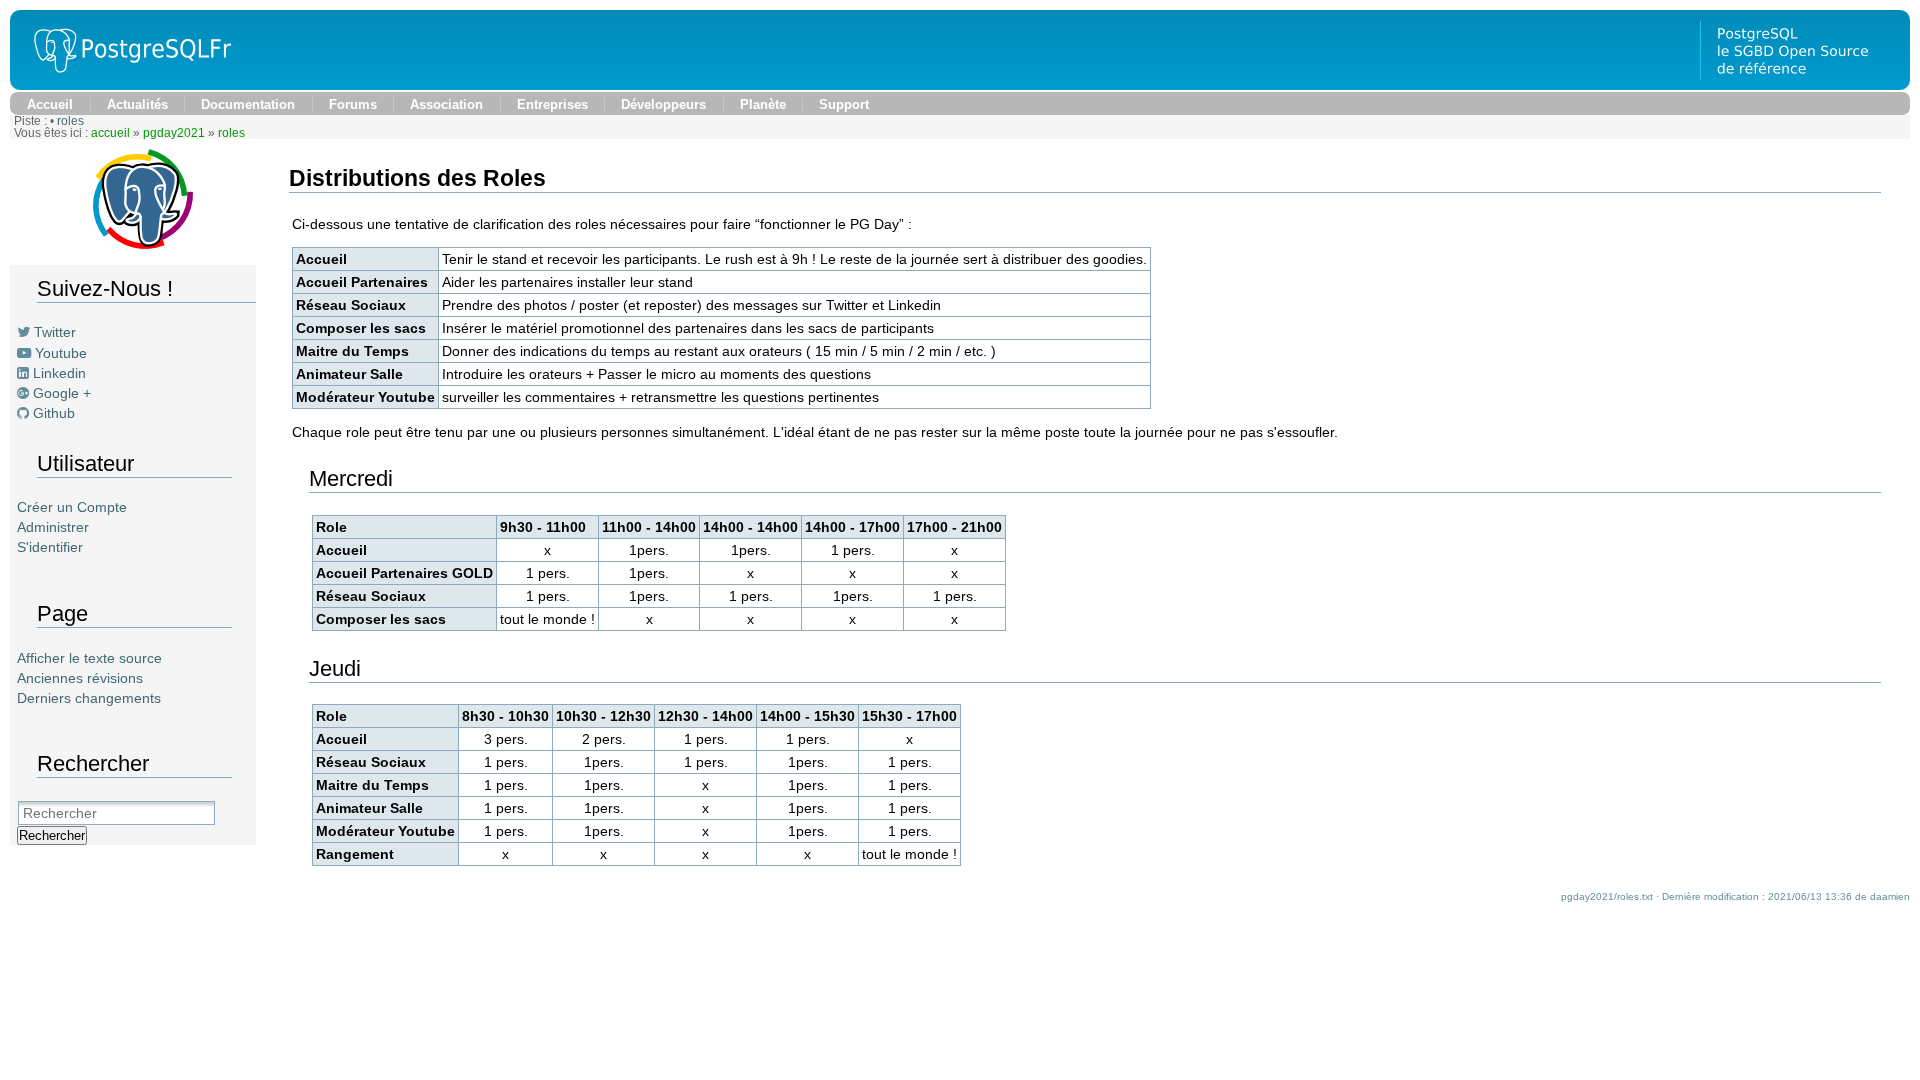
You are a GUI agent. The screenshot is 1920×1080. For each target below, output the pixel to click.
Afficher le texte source (89, 658)
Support (844, 104)
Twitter (55, 332)
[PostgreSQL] (125, 85)
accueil (110, 133)
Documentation (248, 104)
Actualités (137, 104)
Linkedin (59, 373)
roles (70, 121)
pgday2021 (174, 133)
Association (446, 104)
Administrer (53, 527)
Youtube (61, 353)
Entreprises (552, 104)
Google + (62, 393)
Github (54, 413)
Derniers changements (89, 698)
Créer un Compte (72, 507)
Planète (763, 104)
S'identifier (50, 547)
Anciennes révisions (80, 678)
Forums (353, 104)
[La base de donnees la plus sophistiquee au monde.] (1805, 85)
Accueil (50, 104)
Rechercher (52, 835)
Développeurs (663, 104)
